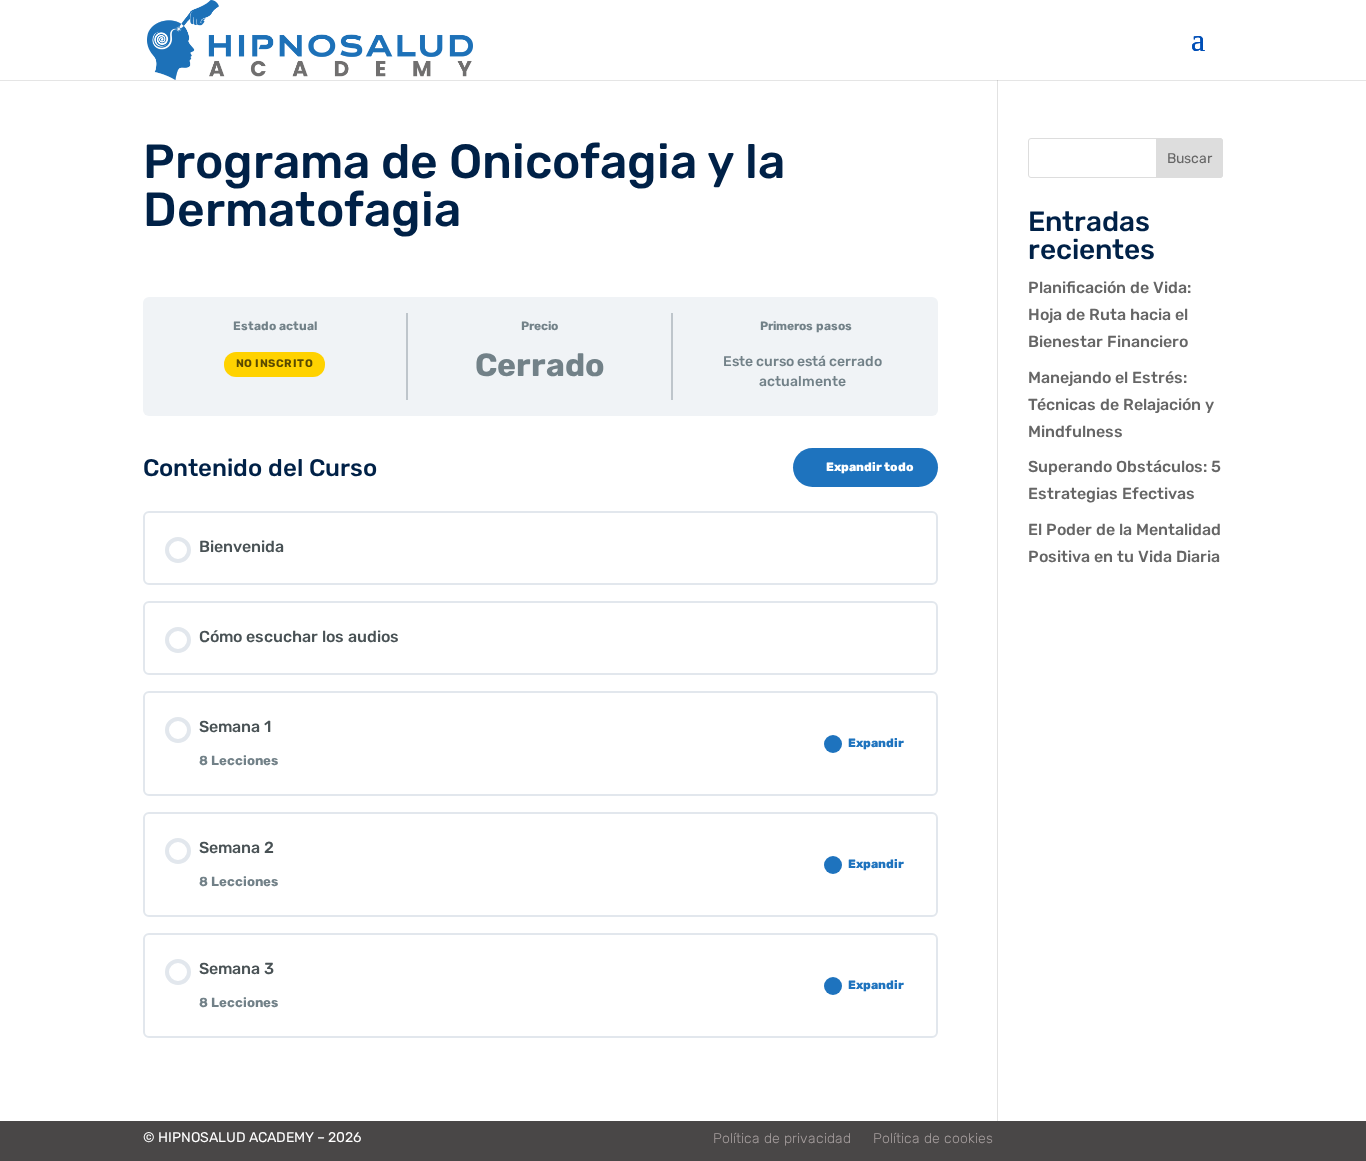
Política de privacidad (782, 1139)
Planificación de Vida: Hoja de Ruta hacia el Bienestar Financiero (1109, 314)
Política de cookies (933, 1139)
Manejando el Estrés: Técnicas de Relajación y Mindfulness (1121, 404)
